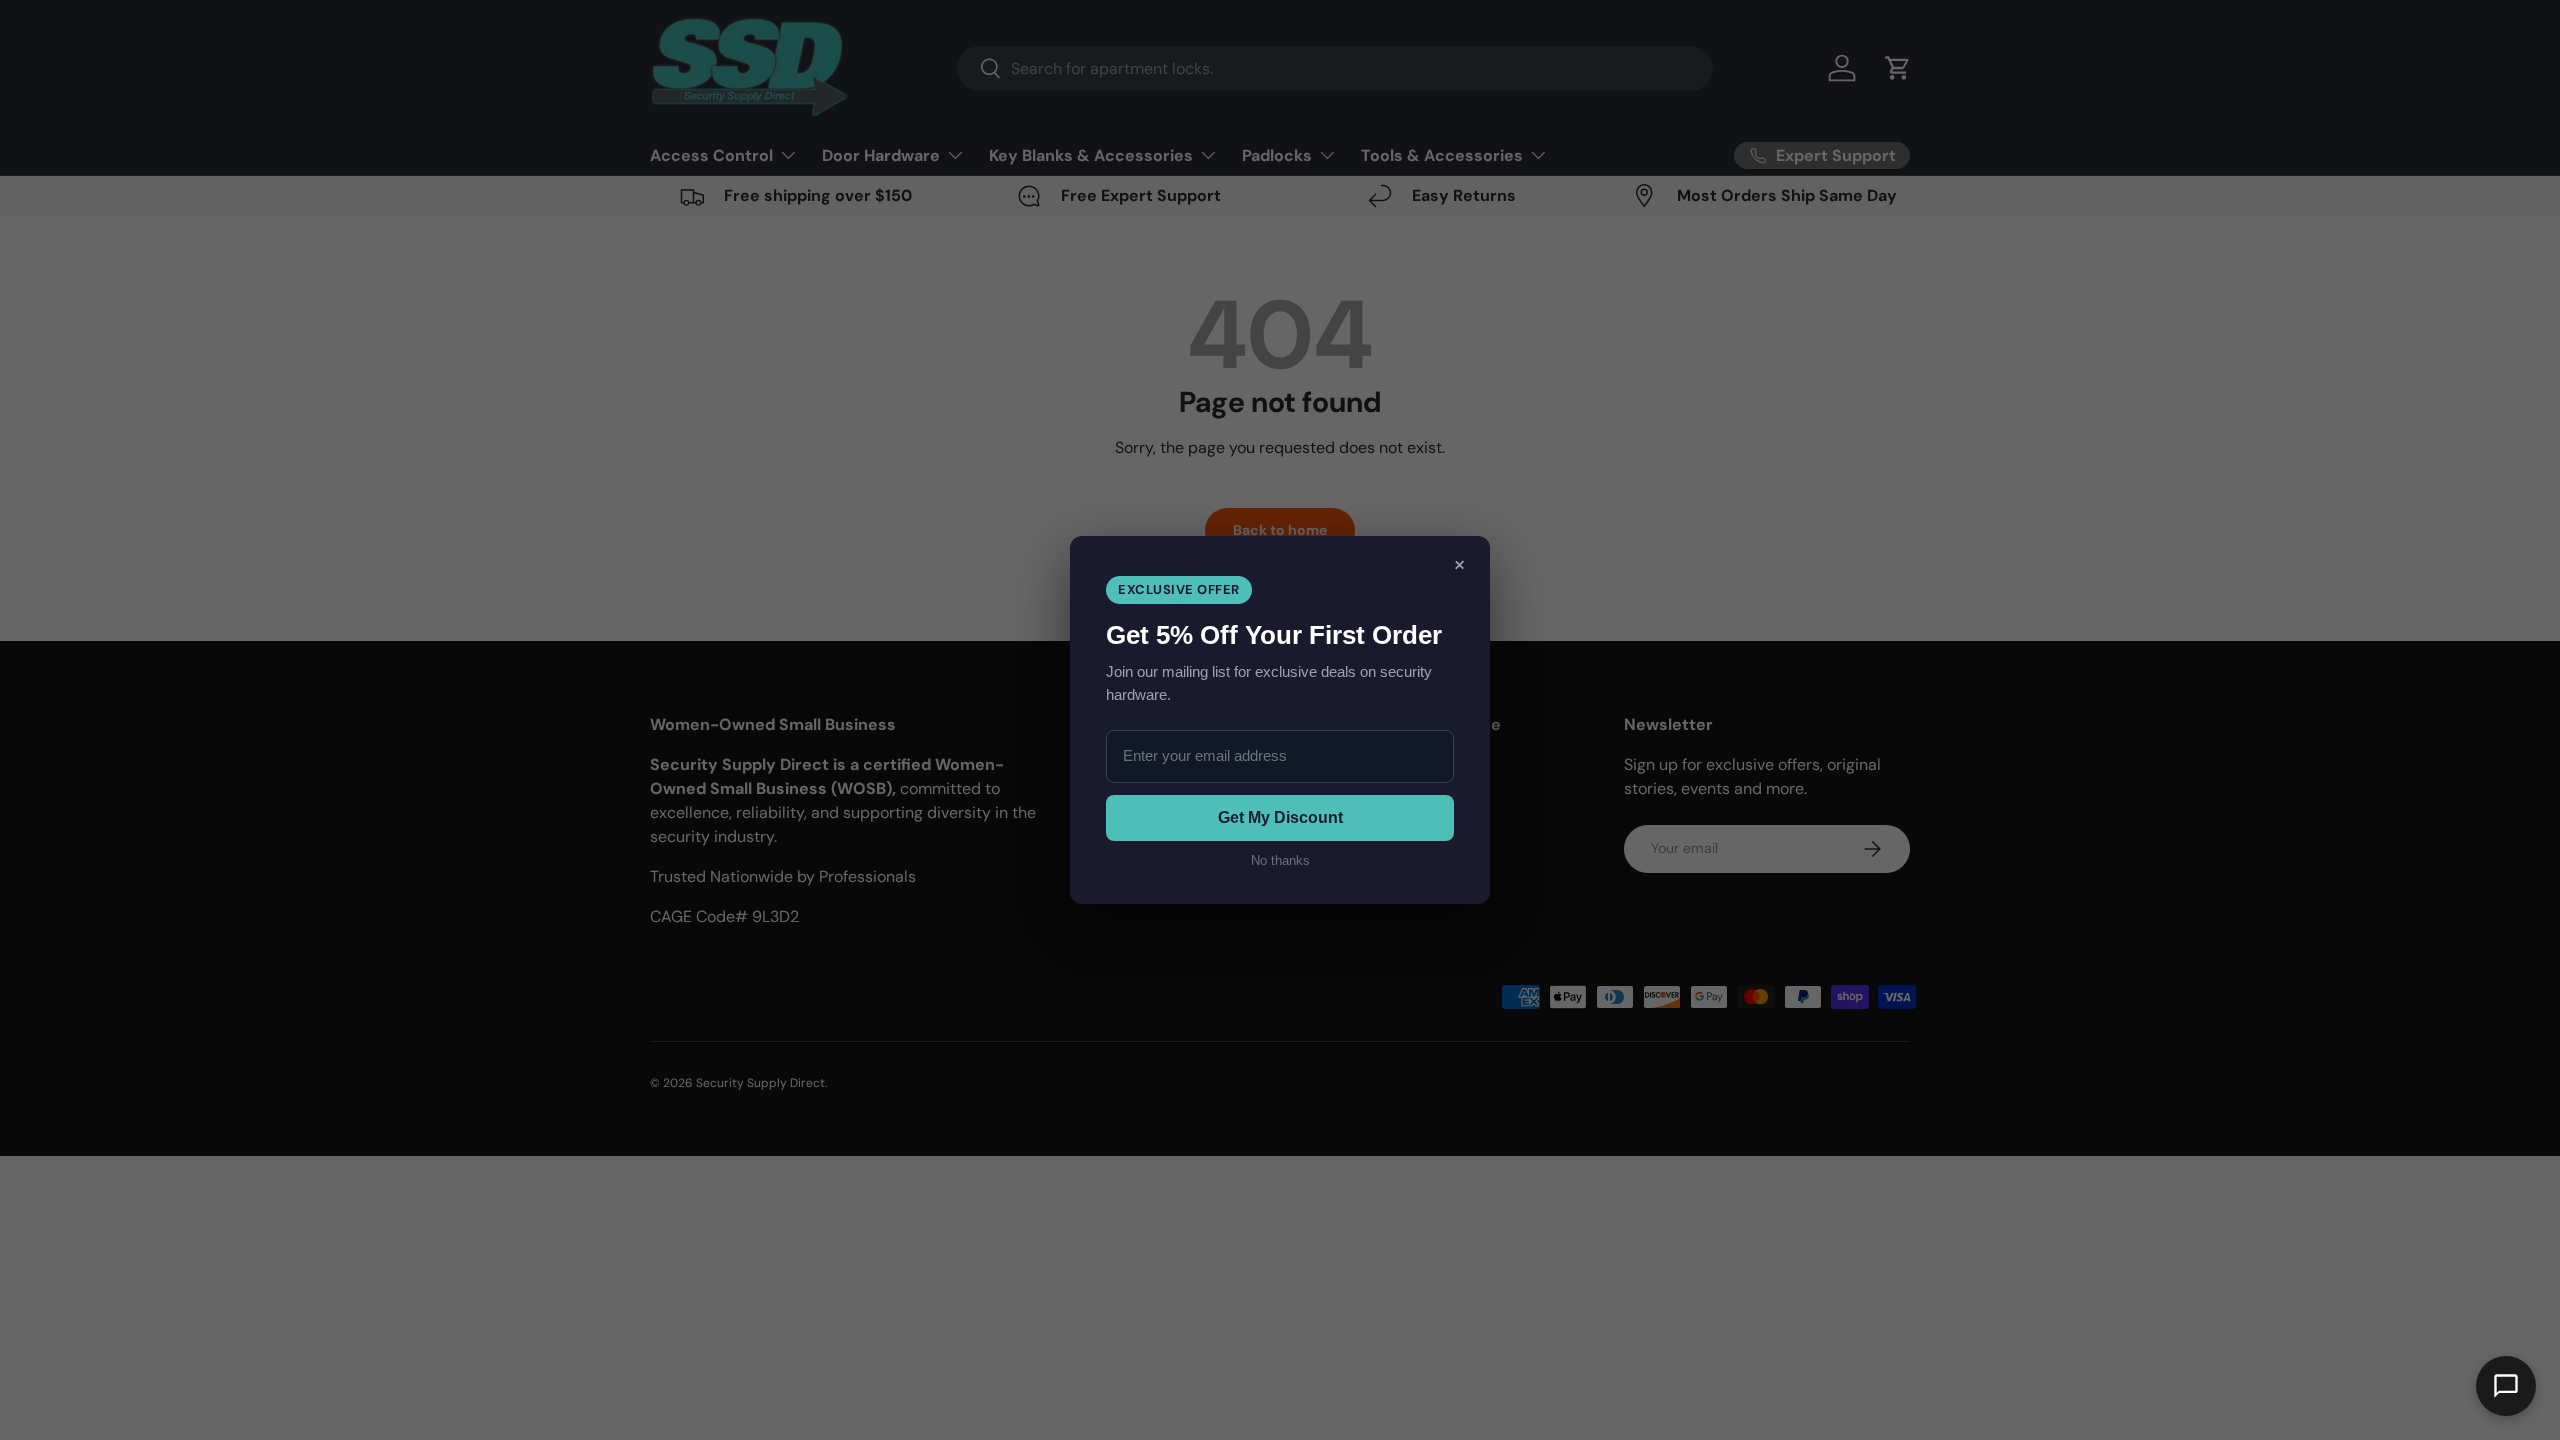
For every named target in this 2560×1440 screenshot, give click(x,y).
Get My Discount (1280, 817)
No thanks (1280, 860)
